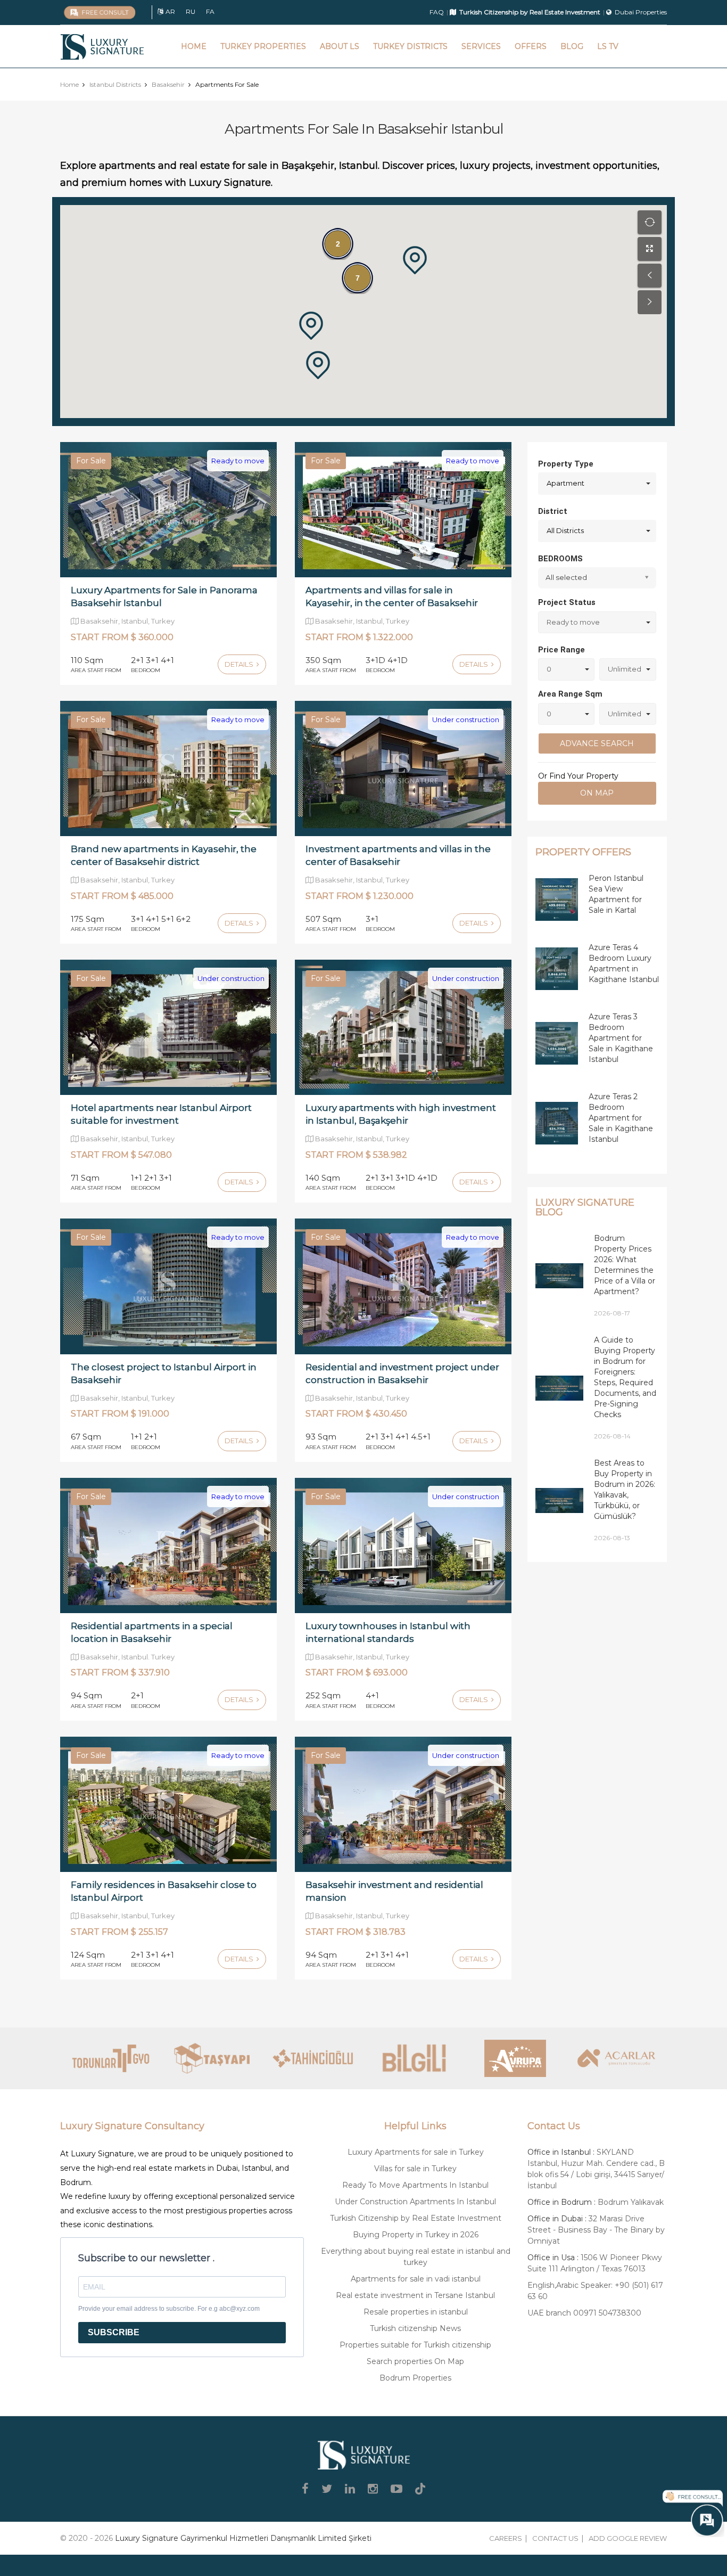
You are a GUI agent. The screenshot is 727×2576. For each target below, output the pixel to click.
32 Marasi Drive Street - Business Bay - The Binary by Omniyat (596, 2230)
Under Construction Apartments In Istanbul (415, 2202)
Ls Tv (608, 46)
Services (481, 46)
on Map (597, 793)
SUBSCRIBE (114, 2332)
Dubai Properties (641, 12)
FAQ (437, 12)
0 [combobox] (549, 669)
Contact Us (555, 2538)
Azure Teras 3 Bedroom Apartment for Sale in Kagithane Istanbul (621, 1038)
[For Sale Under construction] (403, 768)
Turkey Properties (263, 46)
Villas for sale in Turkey (415, 2169)
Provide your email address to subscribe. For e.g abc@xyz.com (169, 2309)
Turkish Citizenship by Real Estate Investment (416, 2218)
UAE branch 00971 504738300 (584, 2313)
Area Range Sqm (570, 694)
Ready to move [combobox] (573, 622)
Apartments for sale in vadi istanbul (416, 2279)
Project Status (567, 602)
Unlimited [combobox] (625, 669)
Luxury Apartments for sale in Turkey (416, 2152)
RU (191, 11)
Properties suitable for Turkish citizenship (415, 2345)
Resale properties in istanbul (416, 2312)
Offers (531, 46)
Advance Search (597, 743)
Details (240, 664)
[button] (311, 326)
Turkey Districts (410, 46)
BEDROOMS (560, 559)
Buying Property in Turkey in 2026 (416, 2235)
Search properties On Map (415, 2361)
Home (194, 46)
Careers (506, 2538)
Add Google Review (628, 2538)
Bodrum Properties (415, 2378)
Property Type (566, 464)
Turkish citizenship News (415, 2328)
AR (170, 11)
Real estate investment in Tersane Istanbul (415, 2295)
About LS (340, 46)
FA (210, 11)
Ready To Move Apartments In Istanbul (415, 2185)
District (553, 511)
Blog (572, 46)
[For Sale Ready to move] (168, 509)
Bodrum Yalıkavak (631, 2202)
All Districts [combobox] (565, 530)
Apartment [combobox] (565, 483)
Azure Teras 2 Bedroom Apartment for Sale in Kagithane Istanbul (621, 1118)
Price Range (561, 650)
